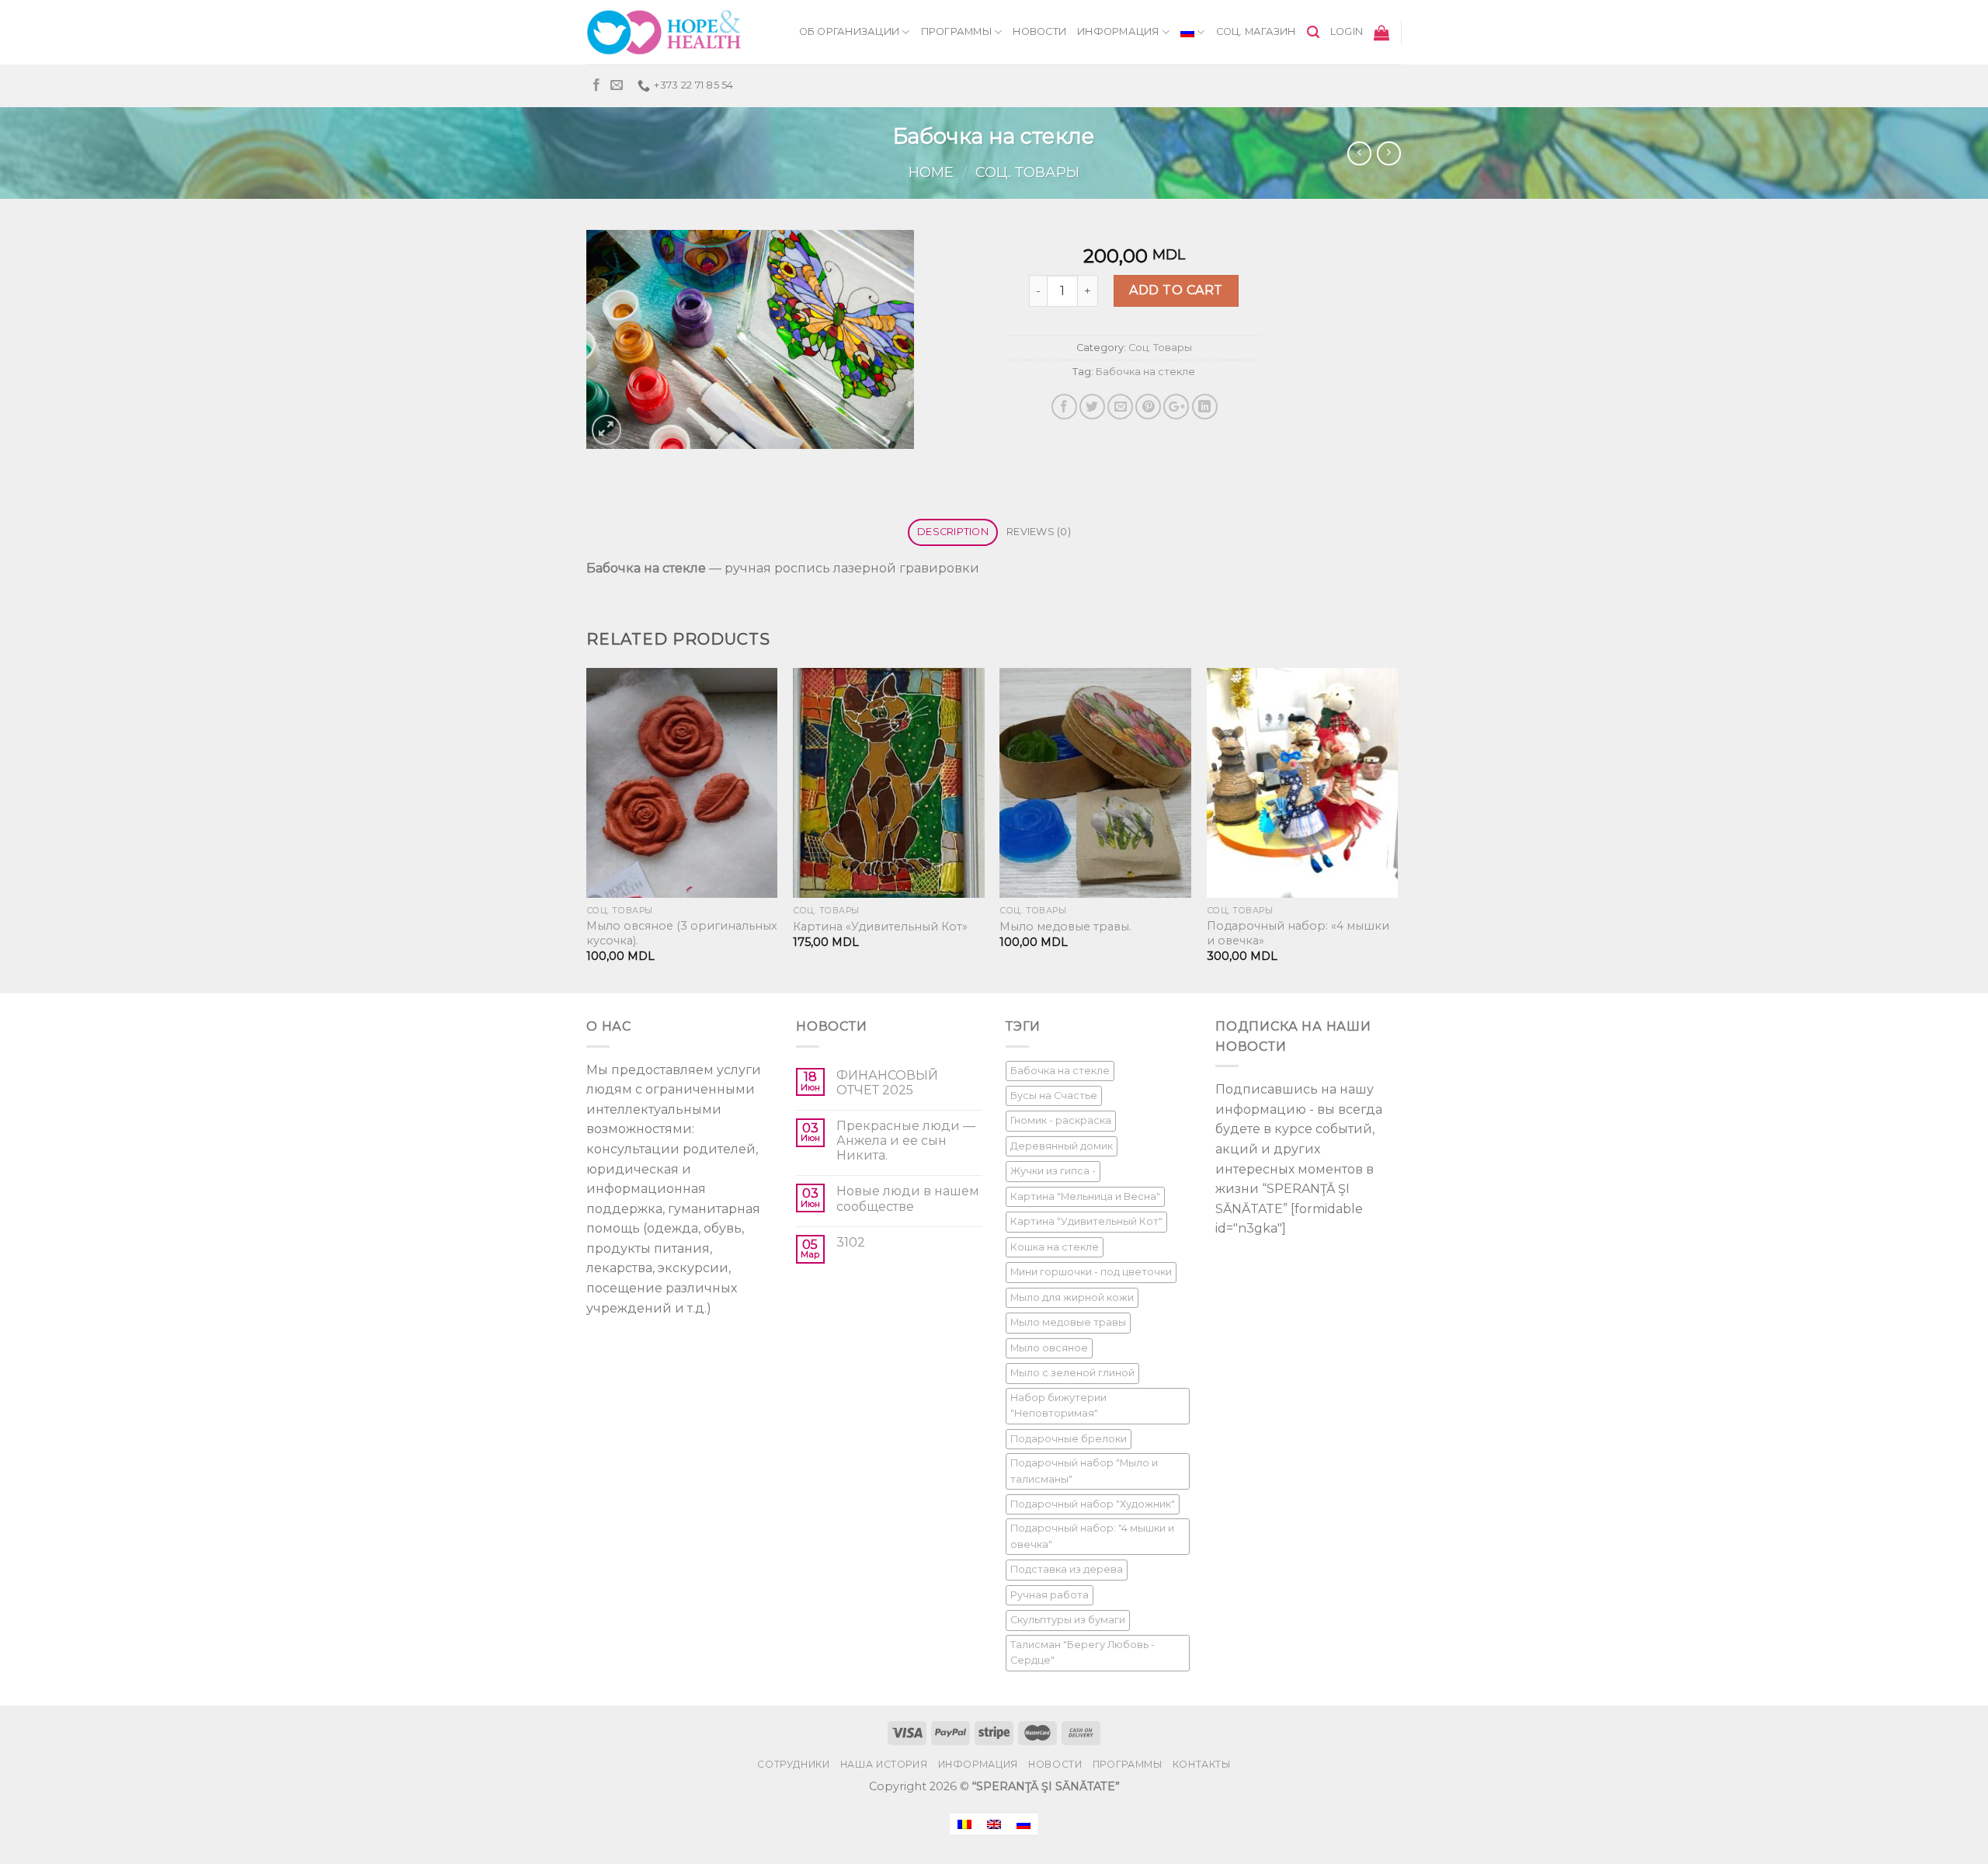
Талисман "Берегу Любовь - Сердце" (1083, 1652)
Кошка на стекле (1055, 1247)
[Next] (1397, 829)
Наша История (884, 1764)
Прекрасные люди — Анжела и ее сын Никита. (906, 1141)
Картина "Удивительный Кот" (1086, 1221)
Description (953, 532)
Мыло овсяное (1049, 1348)
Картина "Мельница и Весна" (1085, 1196)
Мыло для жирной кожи (1072, 1297)
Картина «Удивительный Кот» (880, 927)
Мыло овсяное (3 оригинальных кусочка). (682, 933)
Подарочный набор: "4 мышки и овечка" (1092, 1536)
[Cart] (1382, 33)
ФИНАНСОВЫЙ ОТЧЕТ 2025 (887, 1083)
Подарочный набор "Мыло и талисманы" (1084, 1471)
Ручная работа (1050, 1595)
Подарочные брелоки (1069, 1439)
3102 (851, 1242)
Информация (1118, 31)
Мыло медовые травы (1068, 1322)
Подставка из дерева (1067, 1569)
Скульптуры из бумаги (1068, 1620)
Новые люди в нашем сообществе (908, 1198)
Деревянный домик (1062, 1146)
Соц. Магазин (1256, 31)
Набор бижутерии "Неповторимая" (1058, 1405)
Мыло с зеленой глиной (1072, 1373)
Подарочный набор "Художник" (1093, 1504)
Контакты (1202, 1764)
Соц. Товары (1027, 172)
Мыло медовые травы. (1065, 927)
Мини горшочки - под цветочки (1091, 1272)
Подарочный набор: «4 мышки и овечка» (1298, 933)
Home (931, 172)
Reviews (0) (1039, 532)
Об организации (850, 31)
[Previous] (587, 829)
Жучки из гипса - (1053, 1171)
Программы (956, 31)
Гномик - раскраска (1061, 1120)
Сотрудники (793, 1764)
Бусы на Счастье (1054, 1095)
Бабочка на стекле (1145, 372)
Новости (1039, 31)
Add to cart (1176, 290)
